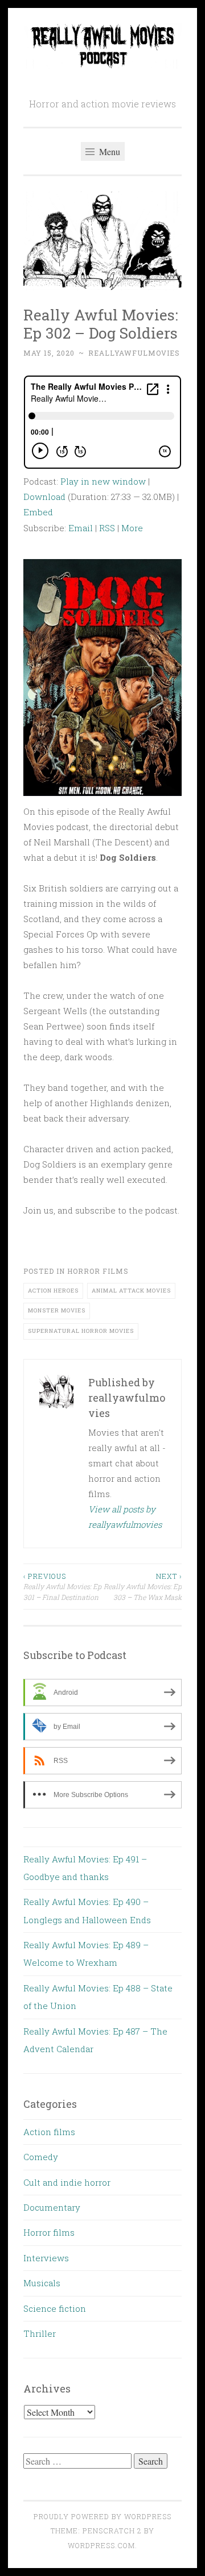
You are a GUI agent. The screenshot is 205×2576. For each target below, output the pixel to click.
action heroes (53, 1291)
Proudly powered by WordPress (102, 2516)
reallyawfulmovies (134, 353)
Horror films (98, 1271)
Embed (38, 512)
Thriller (40, 2333)
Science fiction (55, 2308)
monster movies (57, 1310)
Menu (108, 151)
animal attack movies (131, 1291)
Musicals (42, 2283)
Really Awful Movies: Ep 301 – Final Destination (62, 1587)
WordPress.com (101, 2545)
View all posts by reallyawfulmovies (125, 1517)
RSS (107, 528)
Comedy (41, 2157)
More (132, 528)
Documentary (52, 2207)
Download (44, 497)
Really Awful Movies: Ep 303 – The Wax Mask (143, 1587)
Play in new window (103, 481)
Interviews (46, 2258)
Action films (49, 2132)
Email (81, 528)
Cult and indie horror (67, 2182)
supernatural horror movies (81, 1331)
